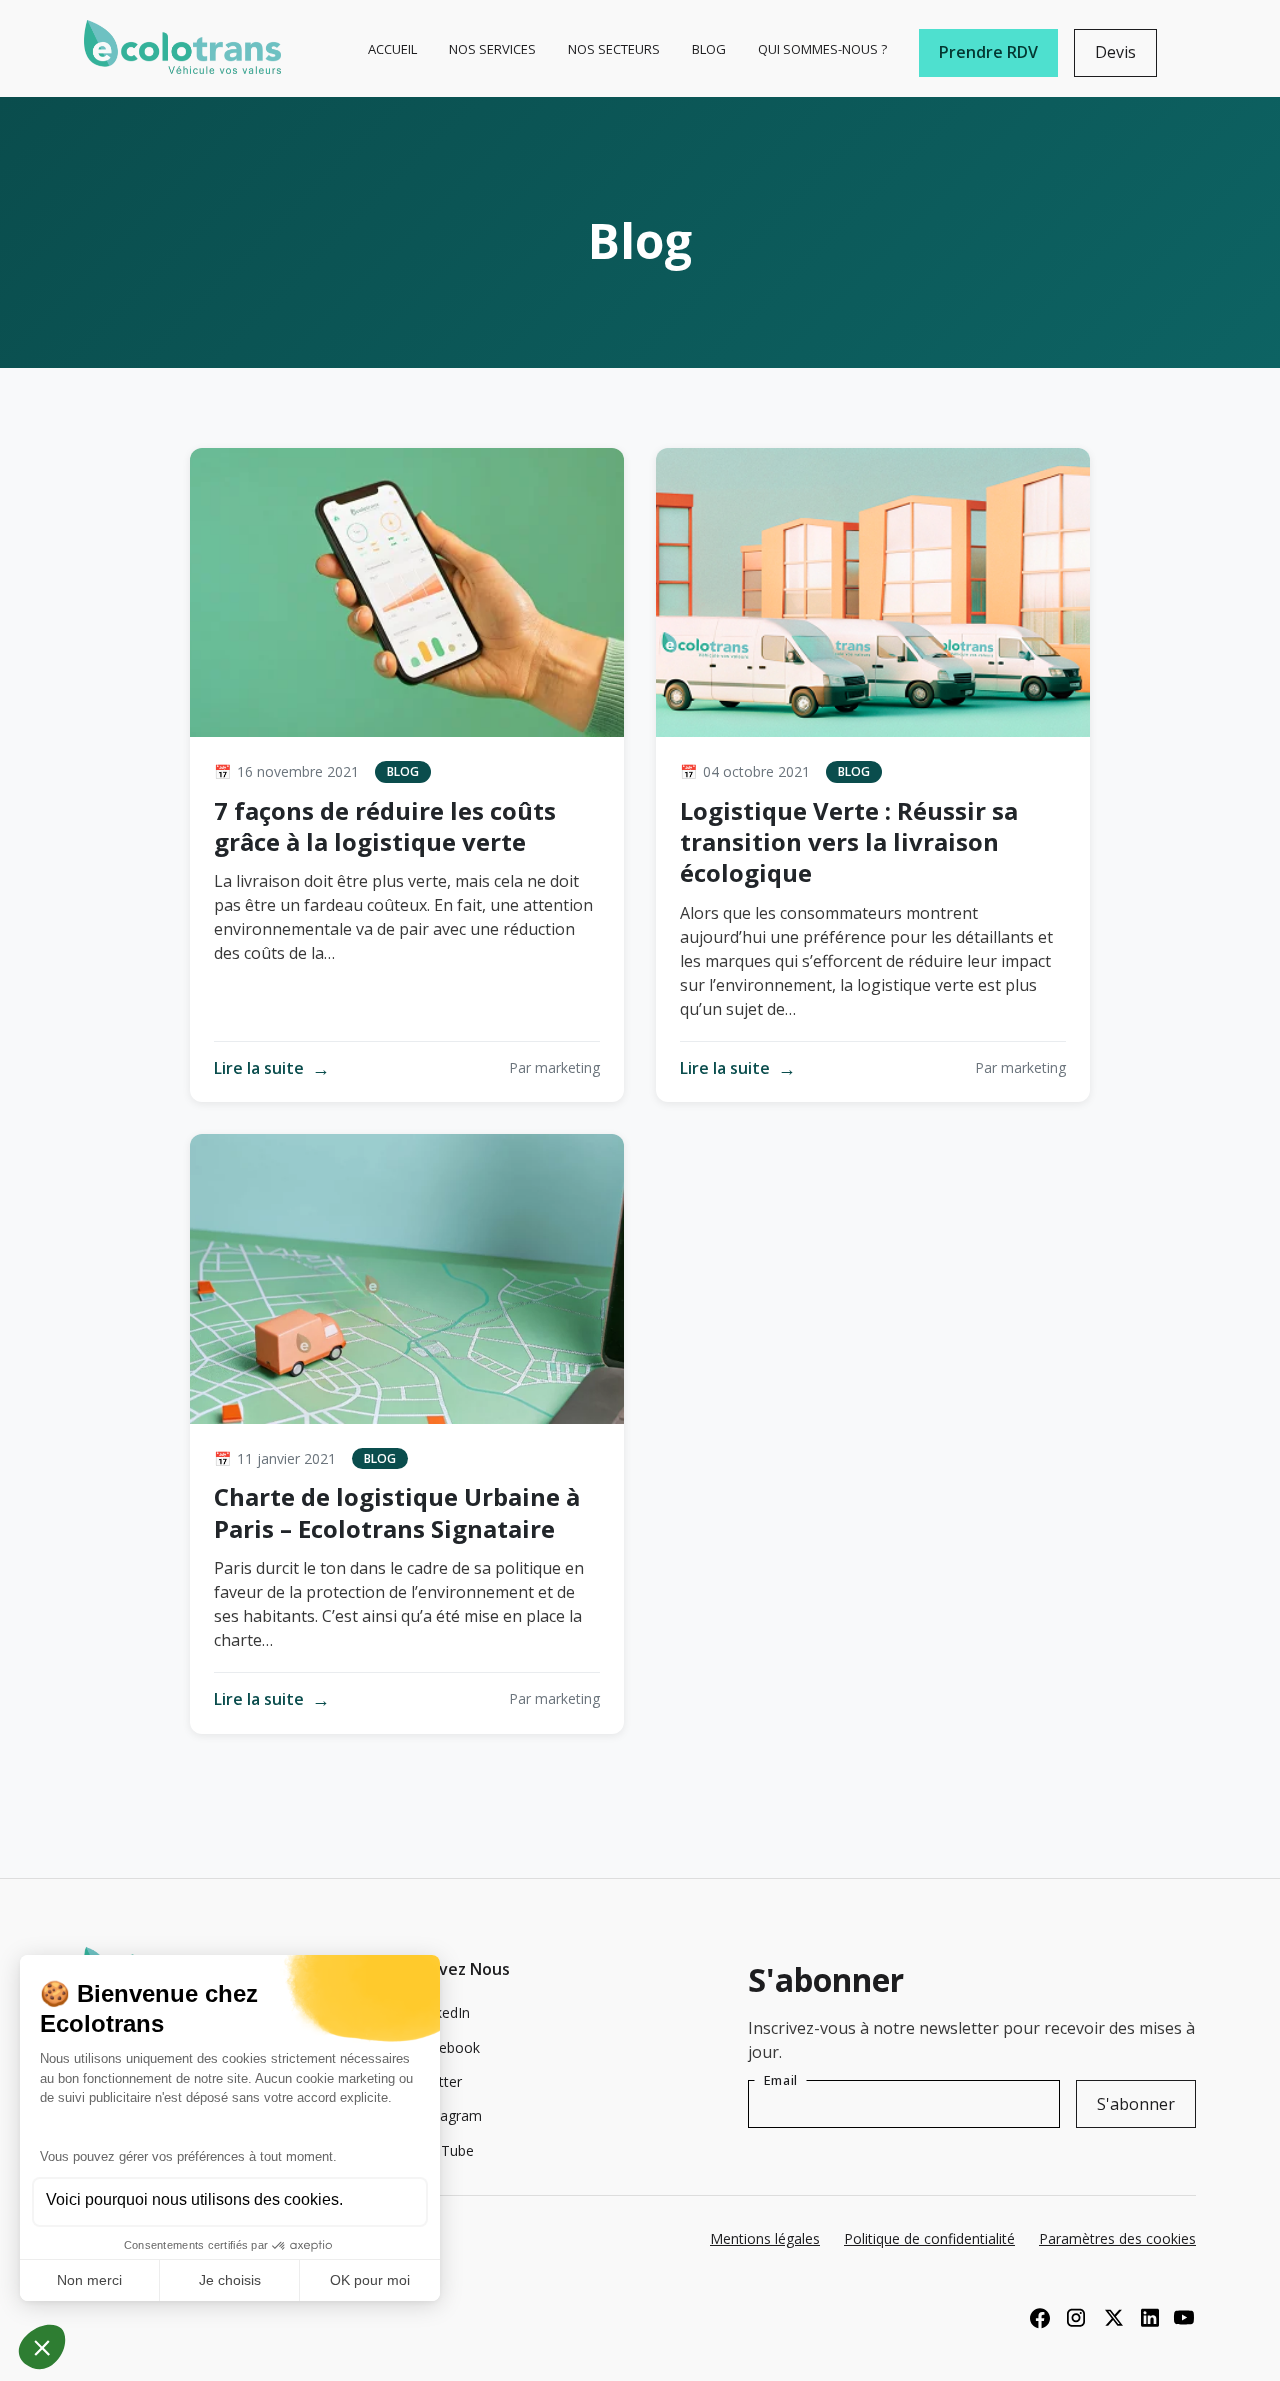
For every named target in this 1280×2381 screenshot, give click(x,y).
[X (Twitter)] (1112, 2317)
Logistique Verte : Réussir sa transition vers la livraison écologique (849, 841)
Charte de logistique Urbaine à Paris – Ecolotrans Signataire (397, 1512)
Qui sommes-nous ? (822, 49)
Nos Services (492, 49)
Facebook (448, 2047)
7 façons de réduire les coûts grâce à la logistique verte (385, 826)
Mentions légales (765, 2239)
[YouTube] (1184, 2317)
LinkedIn (443, 2012)
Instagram (449, 2115)
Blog (709, 49)
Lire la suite (272, 1068)
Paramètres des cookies (1117, 2239)
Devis (1115, 52)
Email (780, 2080)
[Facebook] (1040, 2317)
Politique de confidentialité (929, 2239)
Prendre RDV (988, 52)
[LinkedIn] (1148, 2317)
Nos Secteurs (614, 49)
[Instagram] (1076, 2317)
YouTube (445, 2150)
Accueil (392, 49)
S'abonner (1136, 2104)
